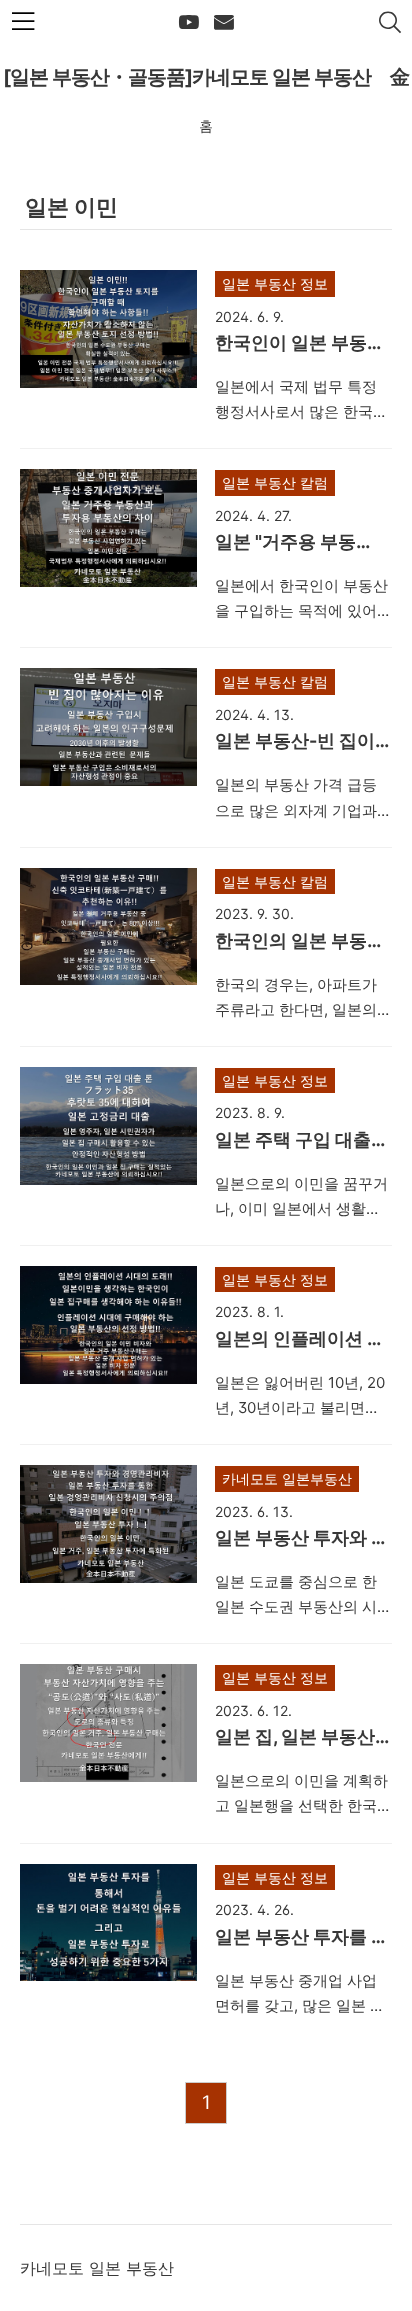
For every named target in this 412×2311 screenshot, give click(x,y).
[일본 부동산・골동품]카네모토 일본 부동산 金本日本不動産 (206, 85)
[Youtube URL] (189, 23)
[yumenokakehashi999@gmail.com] (224, 23)
